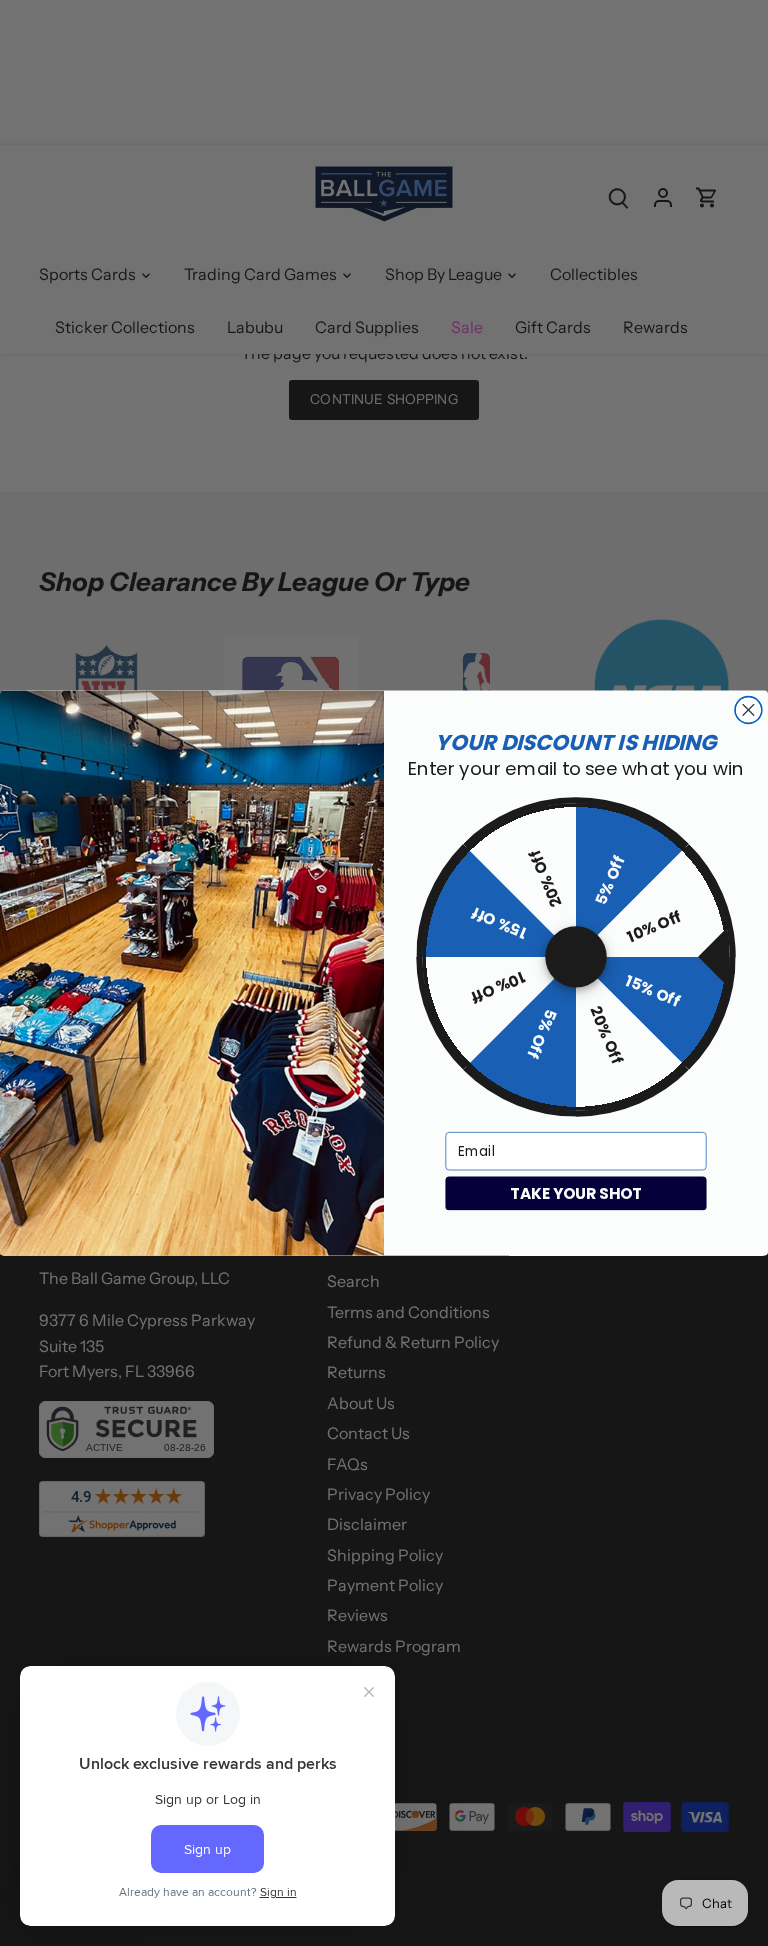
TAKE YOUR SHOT (576, 1193)
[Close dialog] (748, 709)
